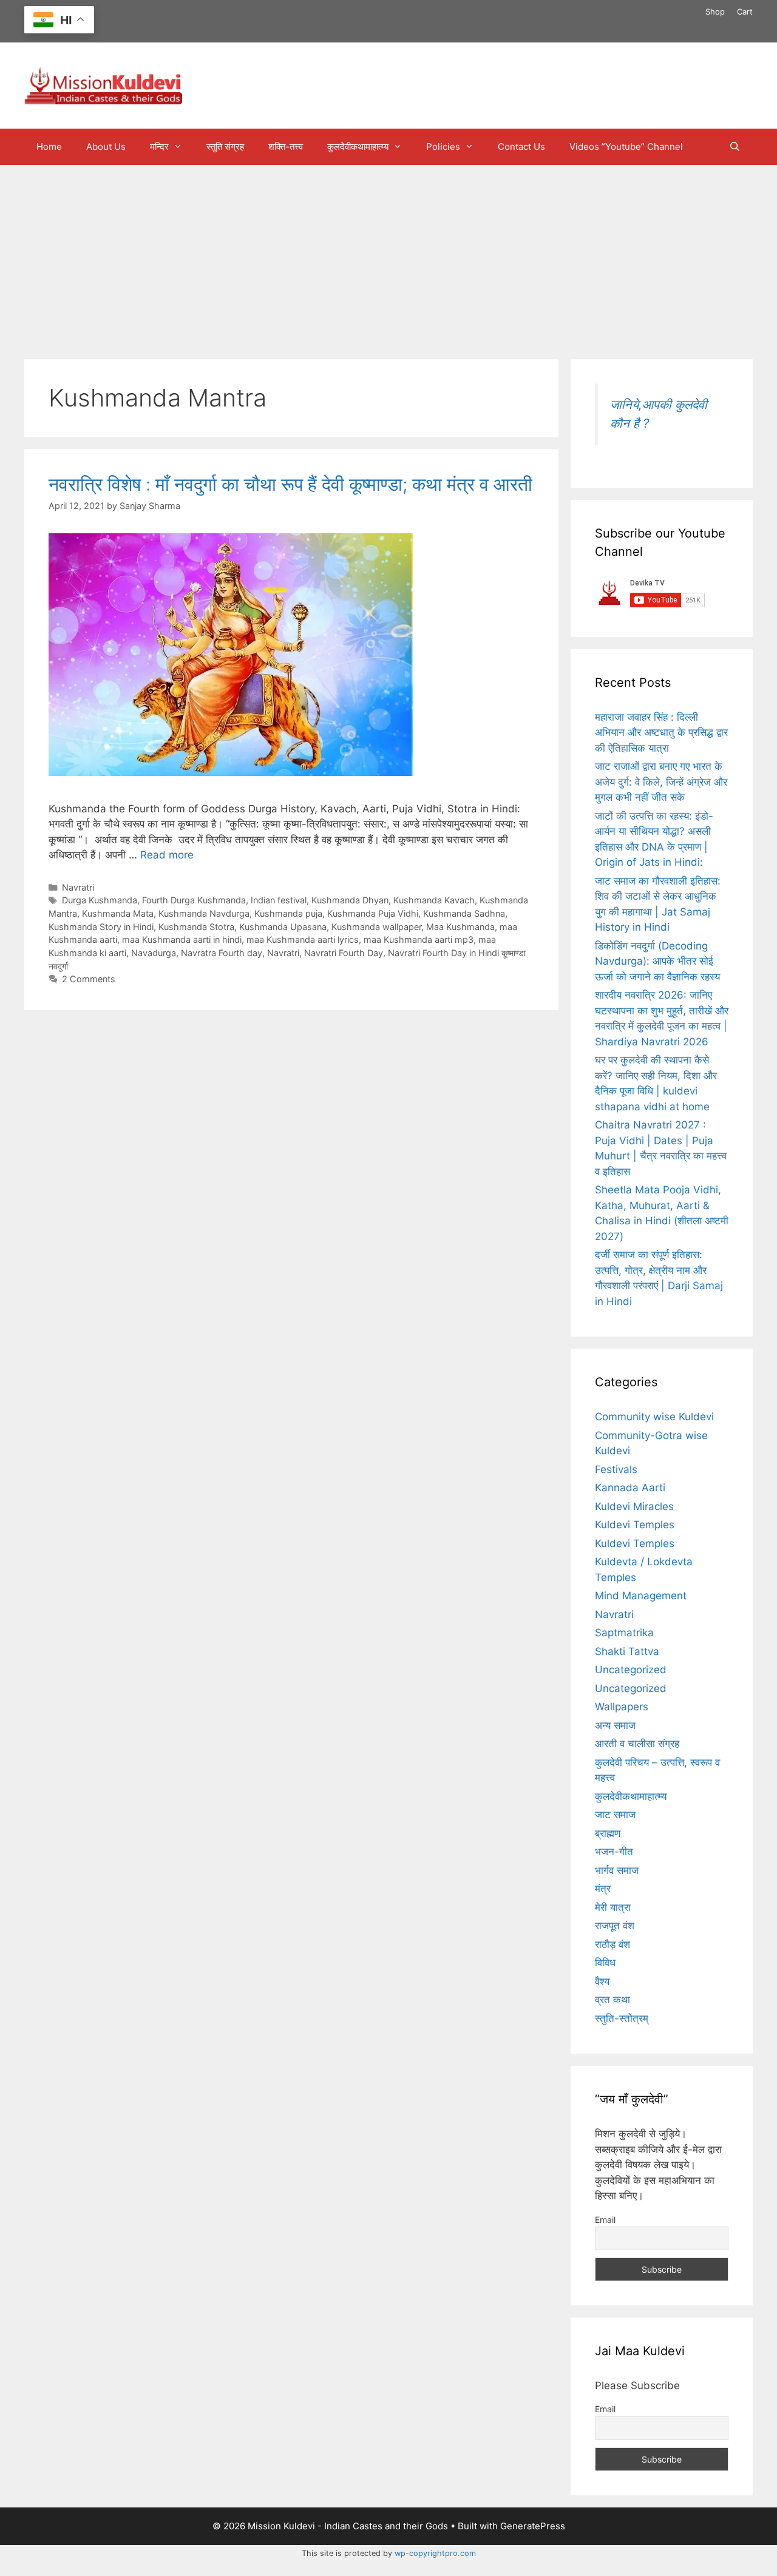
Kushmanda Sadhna (464, 913)
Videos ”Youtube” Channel (626, 147)
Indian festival (279, 900)
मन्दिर (159, 147)
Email (605, 2220)
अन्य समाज (615, 1725)
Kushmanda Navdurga (204, 913)
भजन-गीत (614, 1852)
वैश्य (602, 1981)
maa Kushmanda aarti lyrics (303, 939)
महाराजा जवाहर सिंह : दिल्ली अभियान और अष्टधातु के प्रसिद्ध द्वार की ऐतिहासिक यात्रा (661, 733)
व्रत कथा (612, 2000)
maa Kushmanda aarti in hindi (182, 939)
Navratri (78, 887)
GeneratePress (533, 2526)
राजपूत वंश (615, 1926)
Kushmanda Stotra (196, 927)
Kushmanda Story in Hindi (101, 927)
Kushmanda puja (288, 913)
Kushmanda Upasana (283, 927)
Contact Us (521, 147)
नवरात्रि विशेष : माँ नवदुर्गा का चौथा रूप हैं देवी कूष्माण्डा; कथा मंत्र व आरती (290, 484)
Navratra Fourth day (222, 953)
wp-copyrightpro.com (435, 2553)
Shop (715, 12)
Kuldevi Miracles (634, 1506)
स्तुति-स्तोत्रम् (622, 2018)
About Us (106, 147)
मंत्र (603, 1889)
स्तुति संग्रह (225, 147)
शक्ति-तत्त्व (286, 147)
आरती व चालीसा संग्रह (637, 1744)
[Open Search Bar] (735, 147)
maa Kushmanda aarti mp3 (419, 939)
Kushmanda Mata (118, 913)
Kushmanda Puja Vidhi (373, 913)
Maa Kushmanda (460, 927)
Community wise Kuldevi (654, 1417)
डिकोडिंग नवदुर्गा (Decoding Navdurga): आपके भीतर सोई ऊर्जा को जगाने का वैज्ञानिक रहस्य (657, 961)
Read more (167, 855)
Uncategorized (631, 1670)
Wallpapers (622, 1707)
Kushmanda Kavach (434, 900)
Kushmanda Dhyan (350, 900)
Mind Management (641, 1596)
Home (49, 147)
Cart (745, 12)
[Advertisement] (388, 256)
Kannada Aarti (630, 1488)
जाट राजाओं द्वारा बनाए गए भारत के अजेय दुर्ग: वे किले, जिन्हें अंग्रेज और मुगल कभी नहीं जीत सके (661, 782)
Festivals (616, 1469)
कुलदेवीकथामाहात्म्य (358, 147)
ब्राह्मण (608, 1833)
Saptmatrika (624, 1633)
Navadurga (154, 953)
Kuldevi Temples (635, 1525)
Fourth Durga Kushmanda (194, 900)
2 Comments (89, 979)
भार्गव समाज (617, 1870)
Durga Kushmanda (100, 900)
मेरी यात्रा (613, 1907)
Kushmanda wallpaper (376, 927)
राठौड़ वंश (612, 1944)
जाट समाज (615, 1815)
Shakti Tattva (627, 1651)
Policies (443, 147)
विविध (605, 1963)
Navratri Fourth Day (344, 953)
